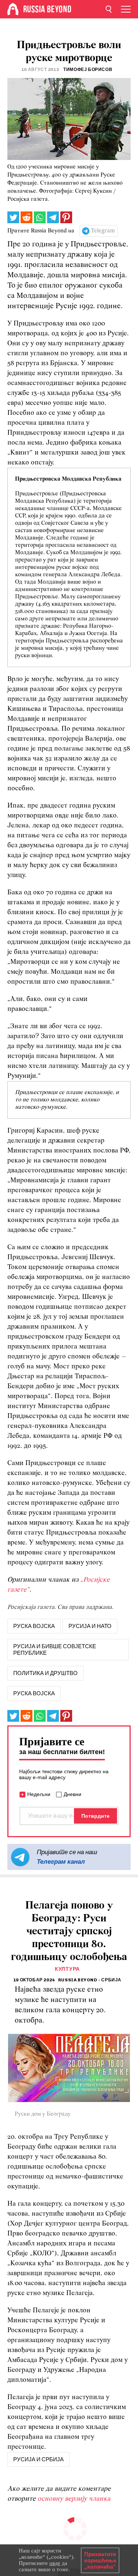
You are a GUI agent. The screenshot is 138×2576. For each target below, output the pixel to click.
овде (55, 2563)
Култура (67, 1969)
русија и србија (38, 2459)
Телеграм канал (61, 1861)
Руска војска (34, 1693)
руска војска (34, 1626)
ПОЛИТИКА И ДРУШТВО (45, 1673)
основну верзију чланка (74, 2499)
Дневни (72, 1794)
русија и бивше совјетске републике (55, 1650)
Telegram (103, 231)
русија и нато (90, 1626)
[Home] (13, 9)
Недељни (39, 1794)
